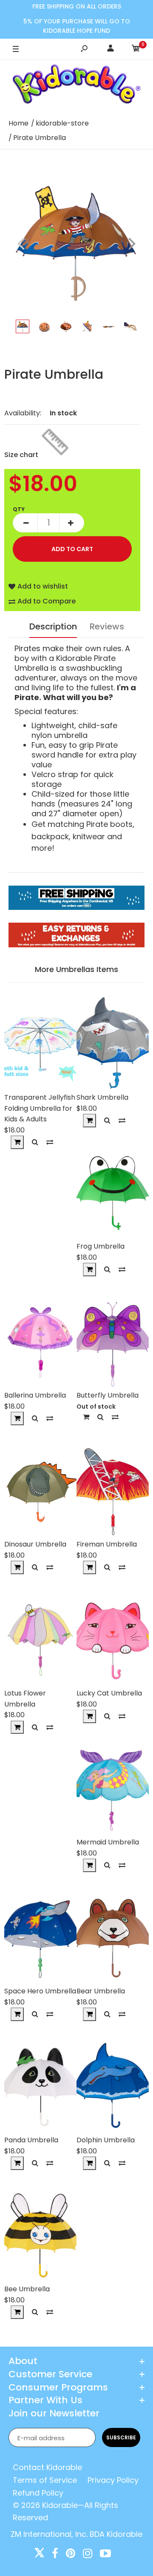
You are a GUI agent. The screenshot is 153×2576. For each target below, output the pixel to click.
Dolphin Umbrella (106, 2140)
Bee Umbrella (27, 2289)
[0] (136, 50)
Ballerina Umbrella (35, 1395)
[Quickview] (35, 1142)
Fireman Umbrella (107, 1544)
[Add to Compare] (50, 1142)
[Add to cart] (17, 1142)
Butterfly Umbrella (108, 1395)
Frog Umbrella (101, 1246)
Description (53, 626)
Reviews (107, 626)
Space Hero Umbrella (40, 1991)
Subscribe (121, 2437)
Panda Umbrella (31, 2140)
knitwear (89, 836)
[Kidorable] (77, 86)
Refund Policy (38, 2493)
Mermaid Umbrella (108, 1842)
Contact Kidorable (47, 2467)
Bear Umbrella (101, 1991)
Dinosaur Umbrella (35, 1544)
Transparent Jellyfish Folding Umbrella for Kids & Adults (40, 1108)
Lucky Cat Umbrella (109, 1693)
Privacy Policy (113, 2480)
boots (121, 824)
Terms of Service (45, 2480)
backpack (50, 836)
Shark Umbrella (102, 1097)
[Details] (86, 1417)
